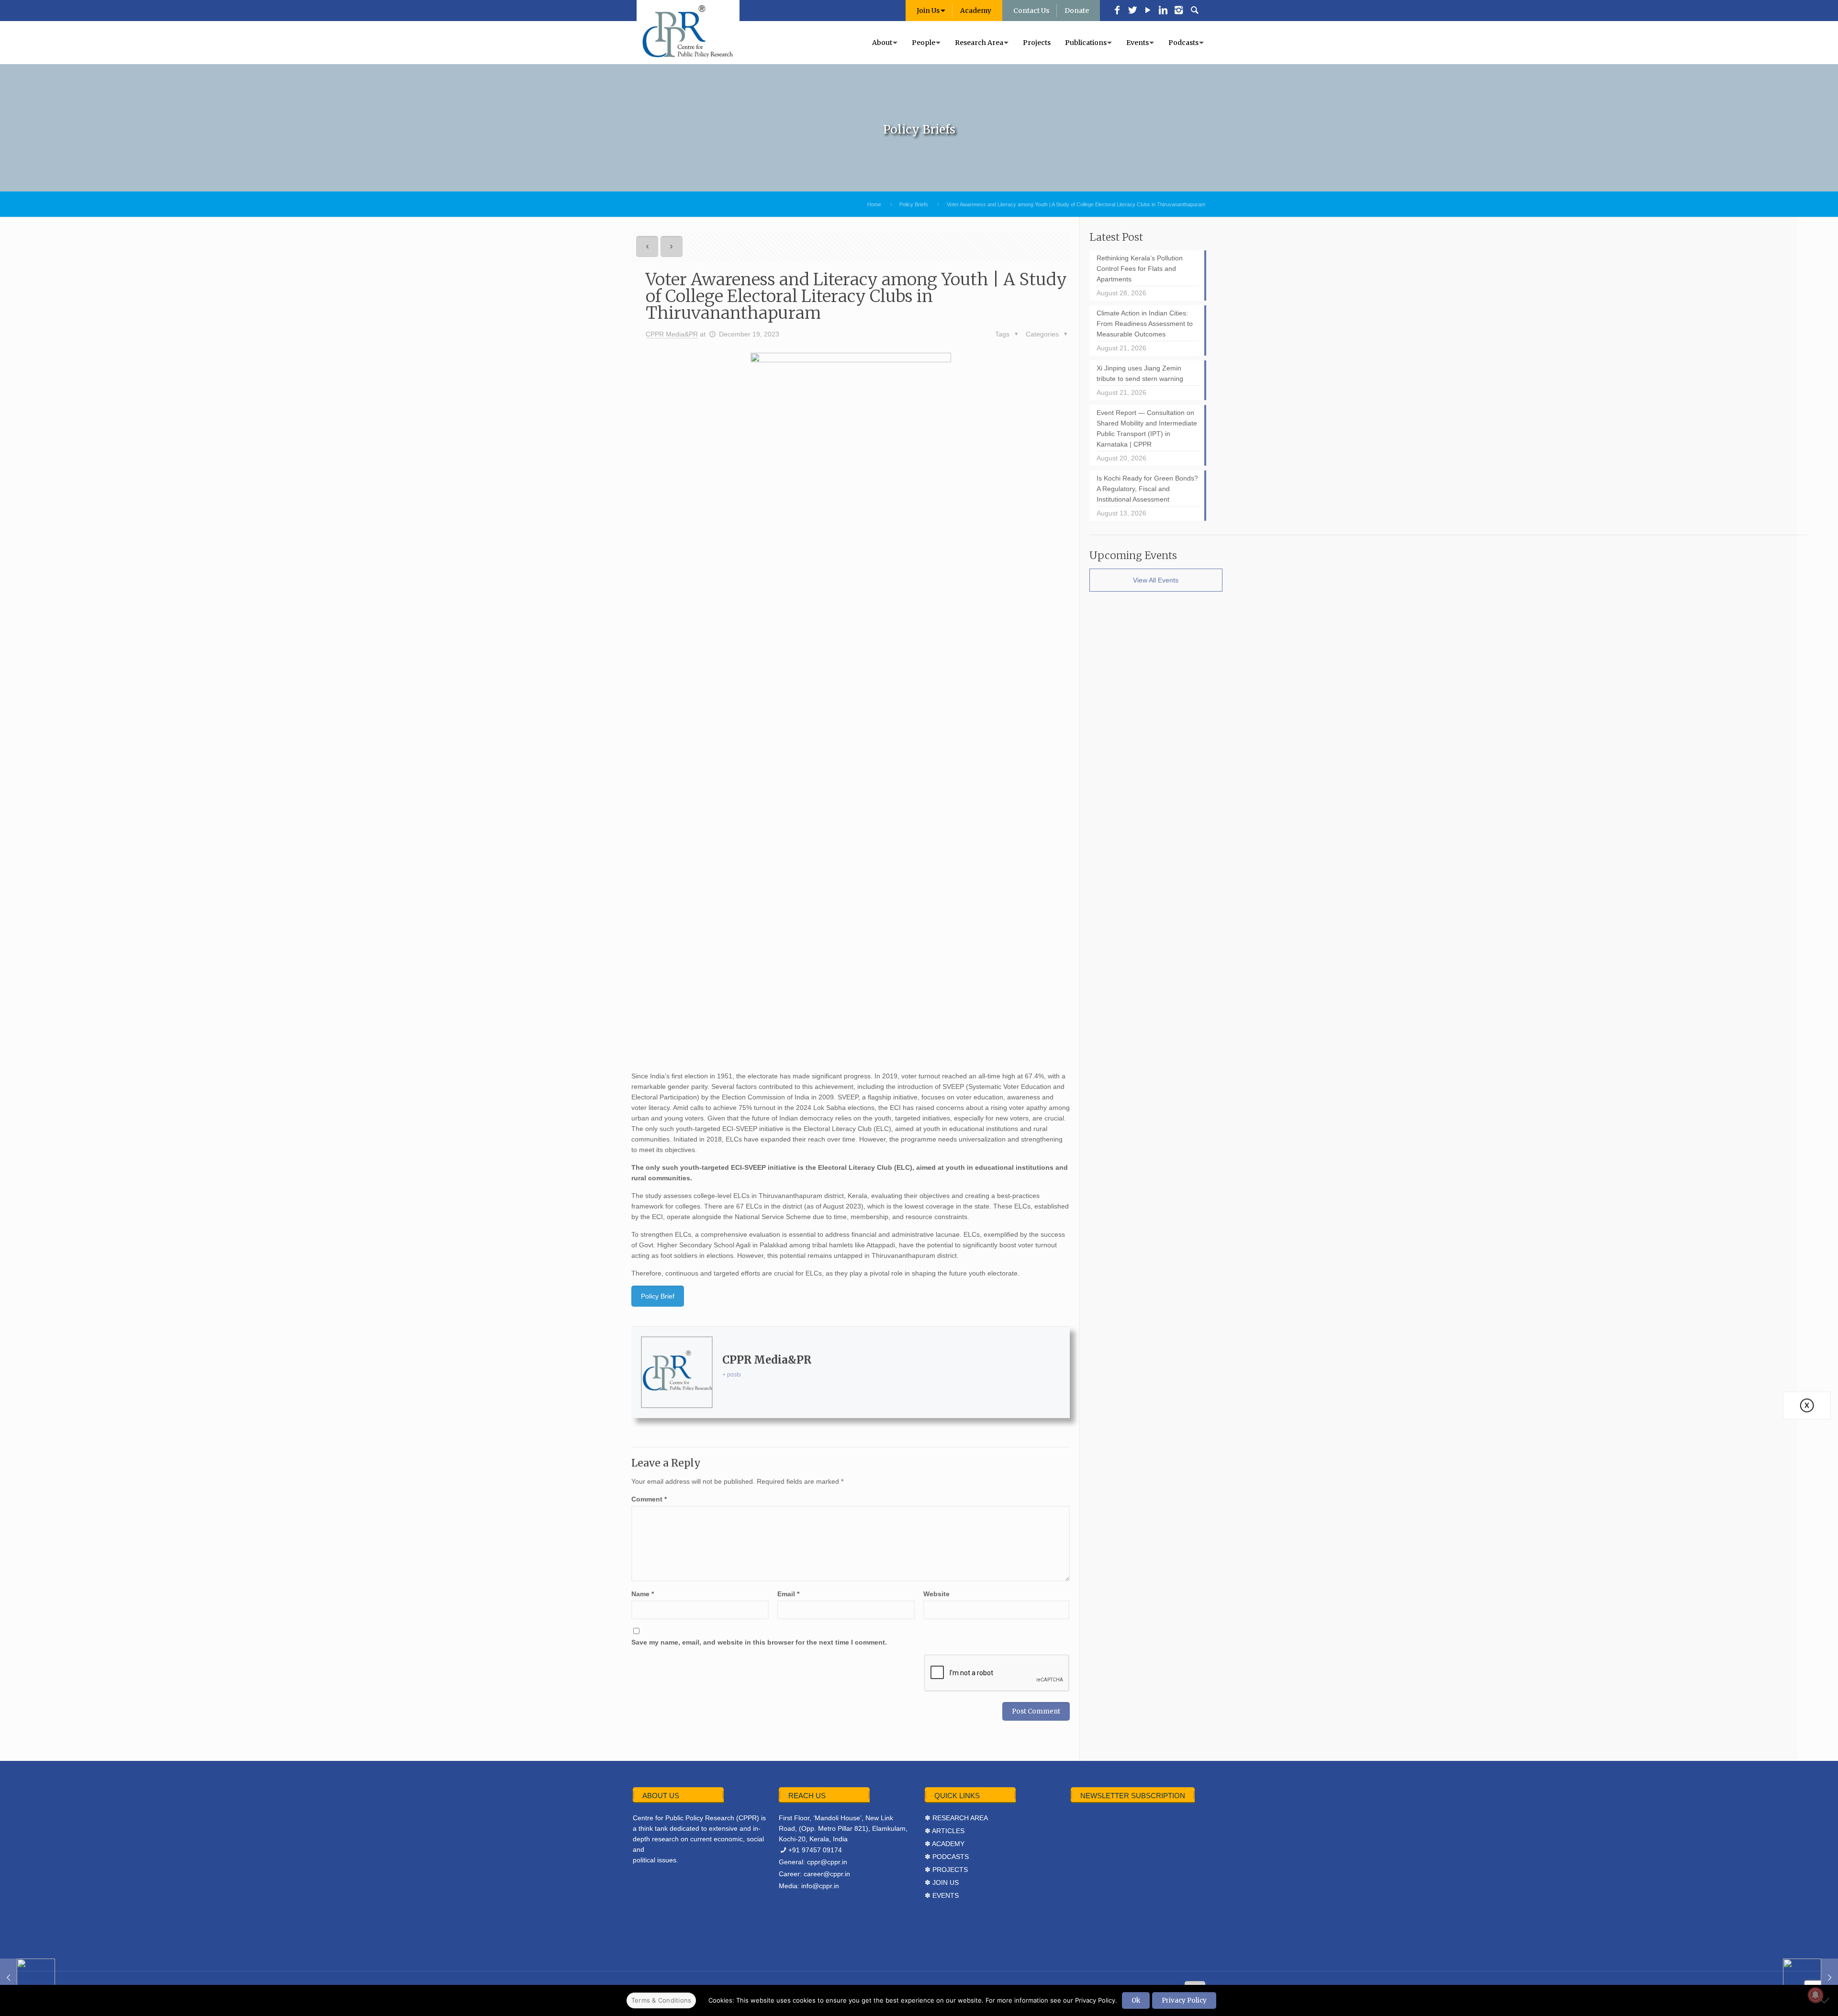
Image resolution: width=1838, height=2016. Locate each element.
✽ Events (942, 1895)
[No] (1826, 2000)
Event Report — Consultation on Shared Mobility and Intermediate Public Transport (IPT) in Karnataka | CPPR (1147, 428)
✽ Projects (946, 1870)
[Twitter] (1132, 11)
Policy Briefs (914, 204)
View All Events (1156, 580)
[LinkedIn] (1163, 11)
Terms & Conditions (661, 2000)
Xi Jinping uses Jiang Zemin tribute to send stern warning (1140, 373)
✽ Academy (945, 1844)
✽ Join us (942, 1882)
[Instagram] (1178, 11)
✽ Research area (956, 1818)
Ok (1136, 2000)
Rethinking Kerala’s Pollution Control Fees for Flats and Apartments (1140, 269)
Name (643, 1594)
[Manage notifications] (1816, 1995)
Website (936, 1594)
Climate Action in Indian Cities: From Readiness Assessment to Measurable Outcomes (1145, 324)
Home (874, 204)
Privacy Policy (1184, 2000)
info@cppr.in (820, 1886)
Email (788, 1594)
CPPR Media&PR (672, 334)
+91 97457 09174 (815, 1850)
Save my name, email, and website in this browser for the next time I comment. (759, 1642)
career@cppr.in (827, 1874)
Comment (649, 1499)
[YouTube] (1148, 11)
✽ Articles (945, 1831)
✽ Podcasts (947, 1857)
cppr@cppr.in (827, 1862)
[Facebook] (1117, 11)
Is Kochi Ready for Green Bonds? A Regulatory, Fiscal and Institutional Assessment (1147, 489)
